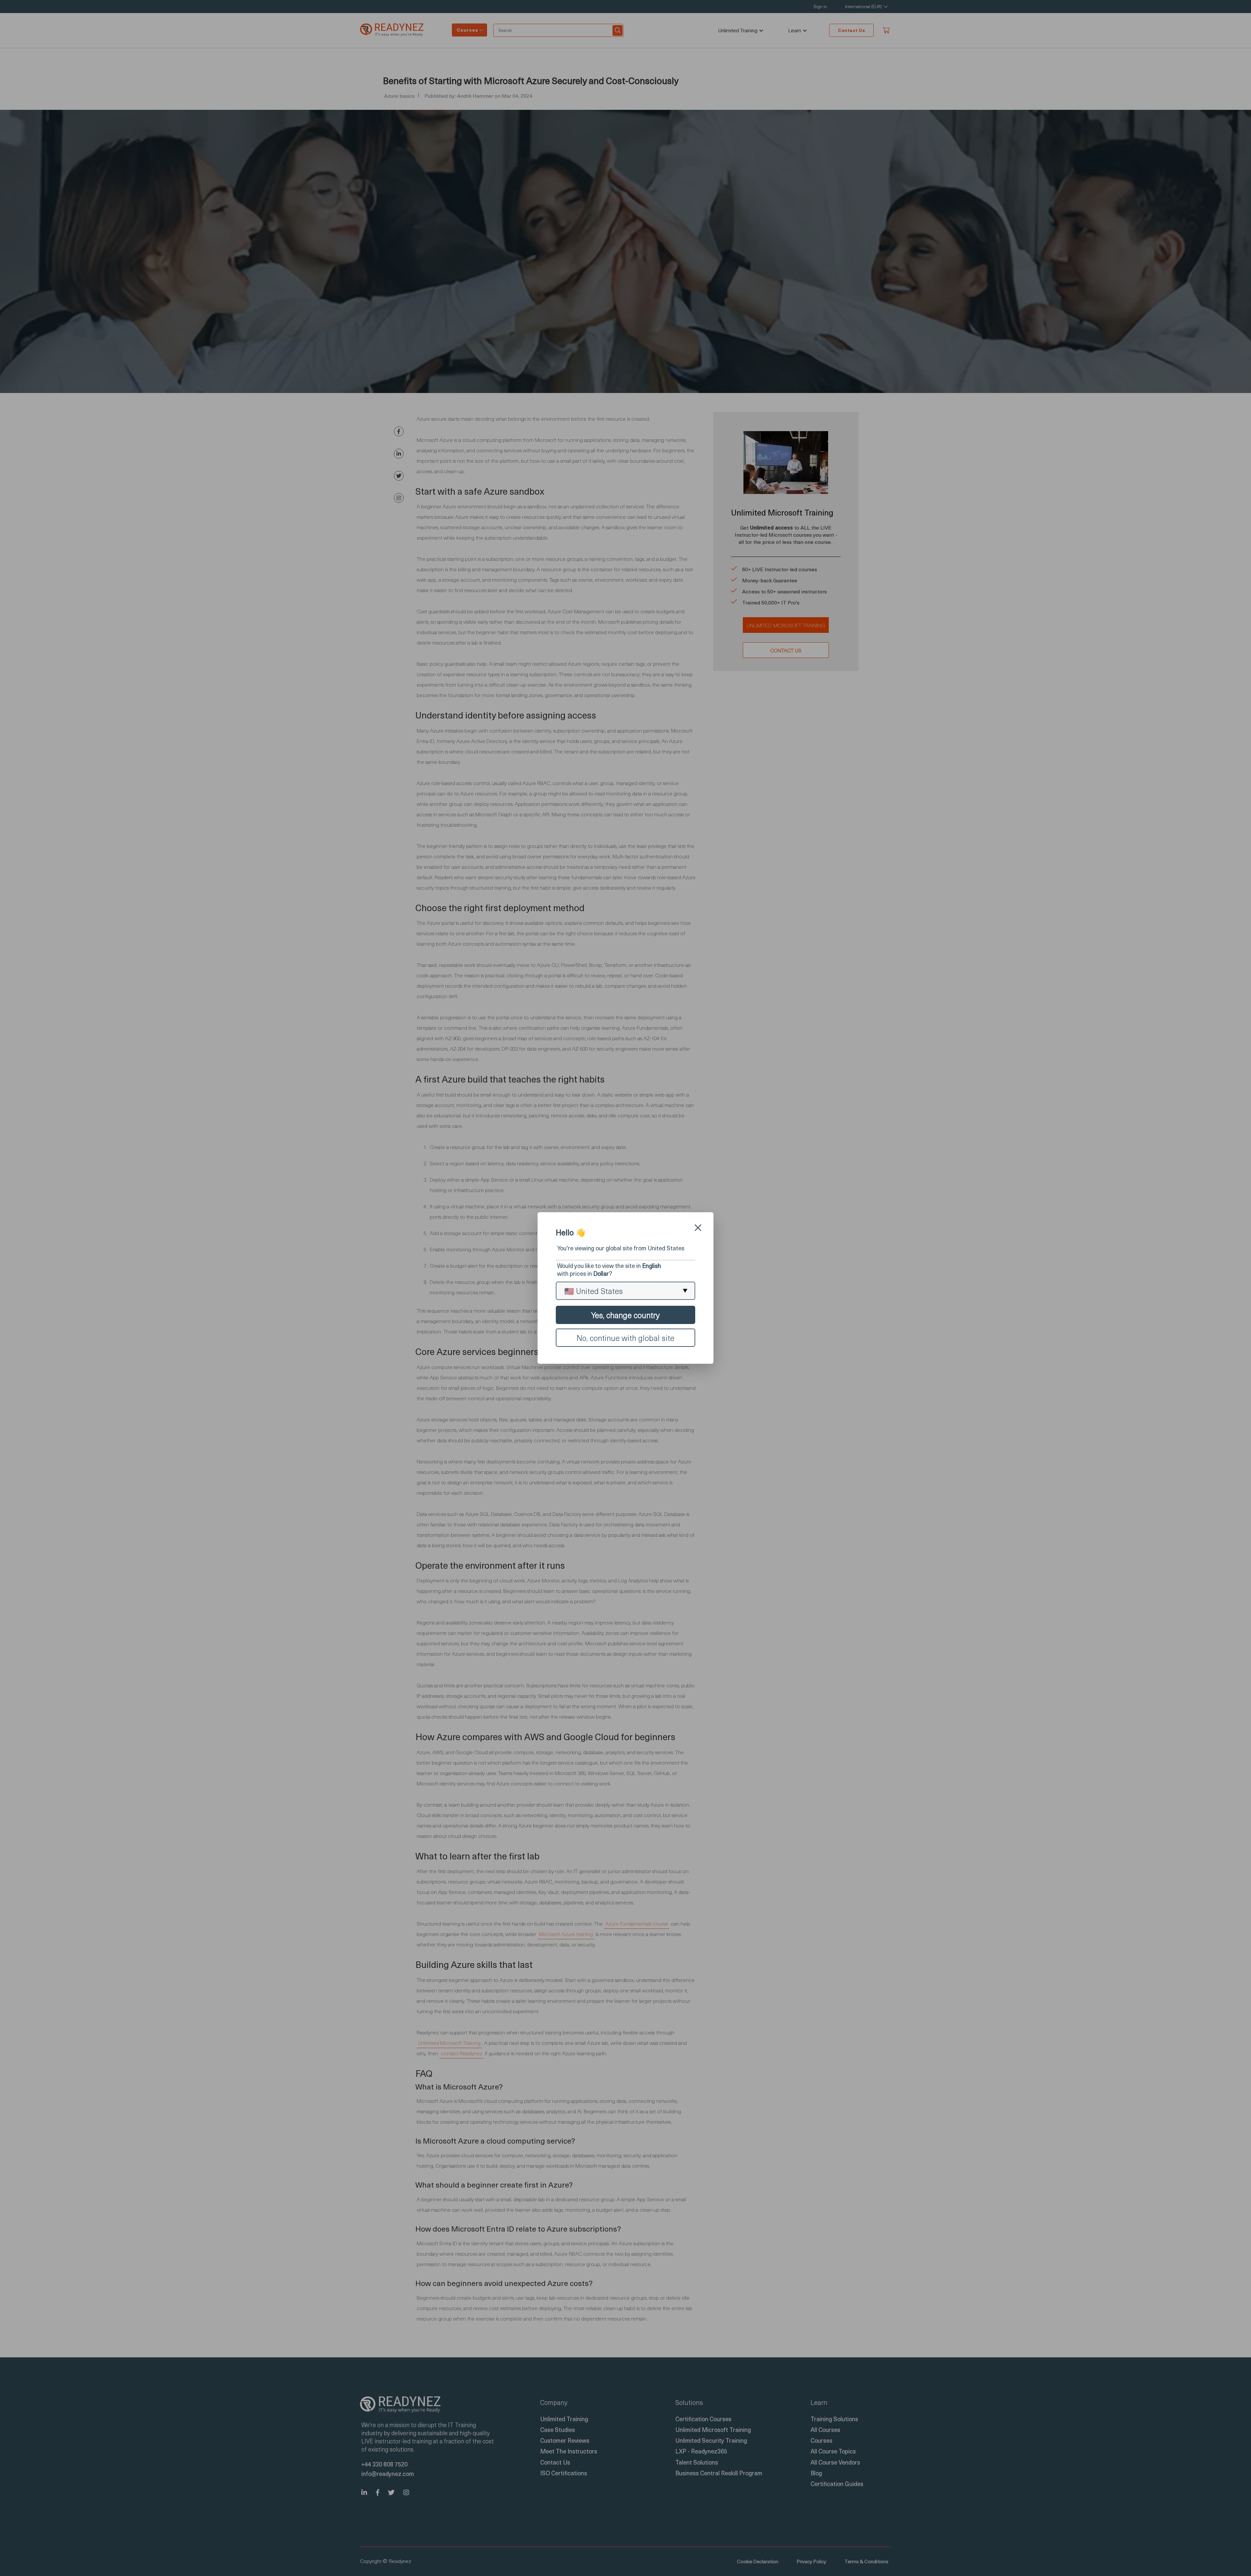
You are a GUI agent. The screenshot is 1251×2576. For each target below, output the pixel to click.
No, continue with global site (625, 1338)
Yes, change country (625, 1315)
